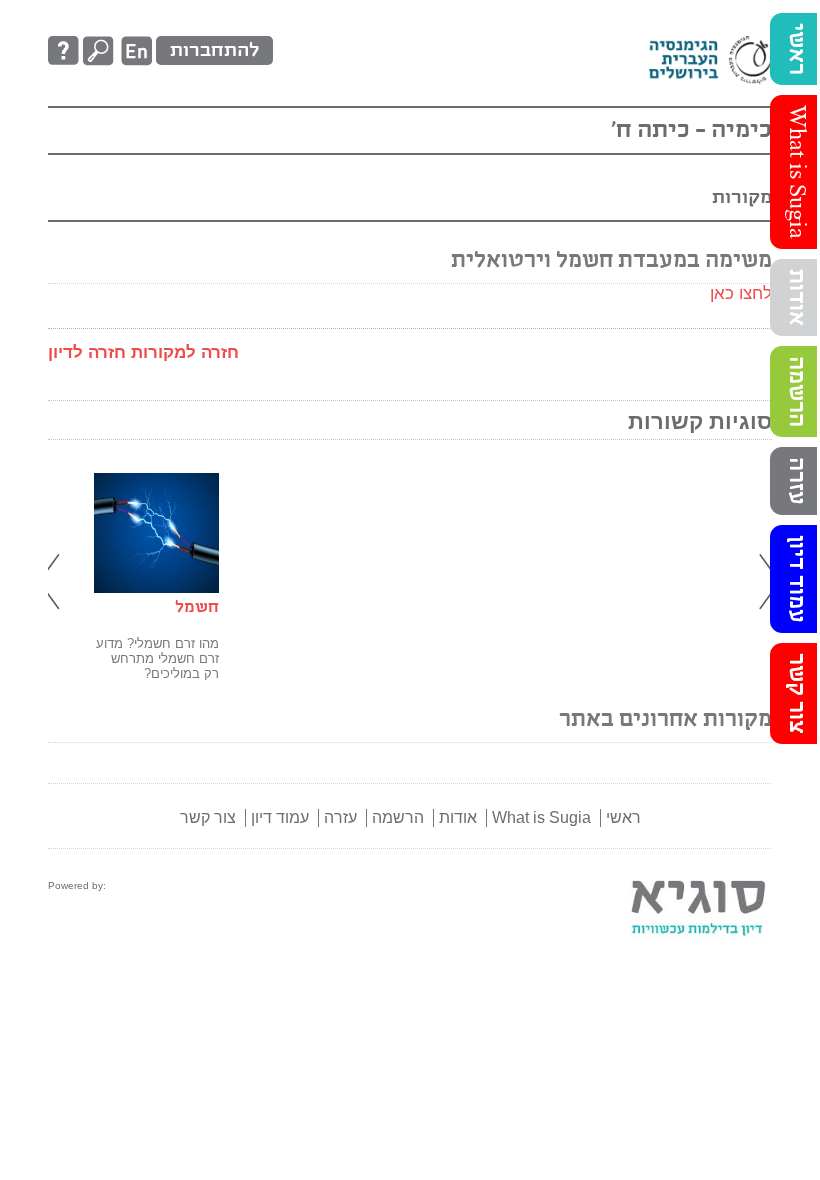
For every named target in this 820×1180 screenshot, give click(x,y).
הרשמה (796, 391)
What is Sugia (796, 172)
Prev (52, 582)
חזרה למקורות (185, 352)
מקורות (742, 197)
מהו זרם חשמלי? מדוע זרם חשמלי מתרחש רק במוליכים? (157, 658)
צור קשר (796, 693)
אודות (796, 297)
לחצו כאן (741, 293)
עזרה (796, 481)
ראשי (796, 49)
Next (767, 582)
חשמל (197, 607)
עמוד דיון (796, 579)
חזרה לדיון (87, 352)
